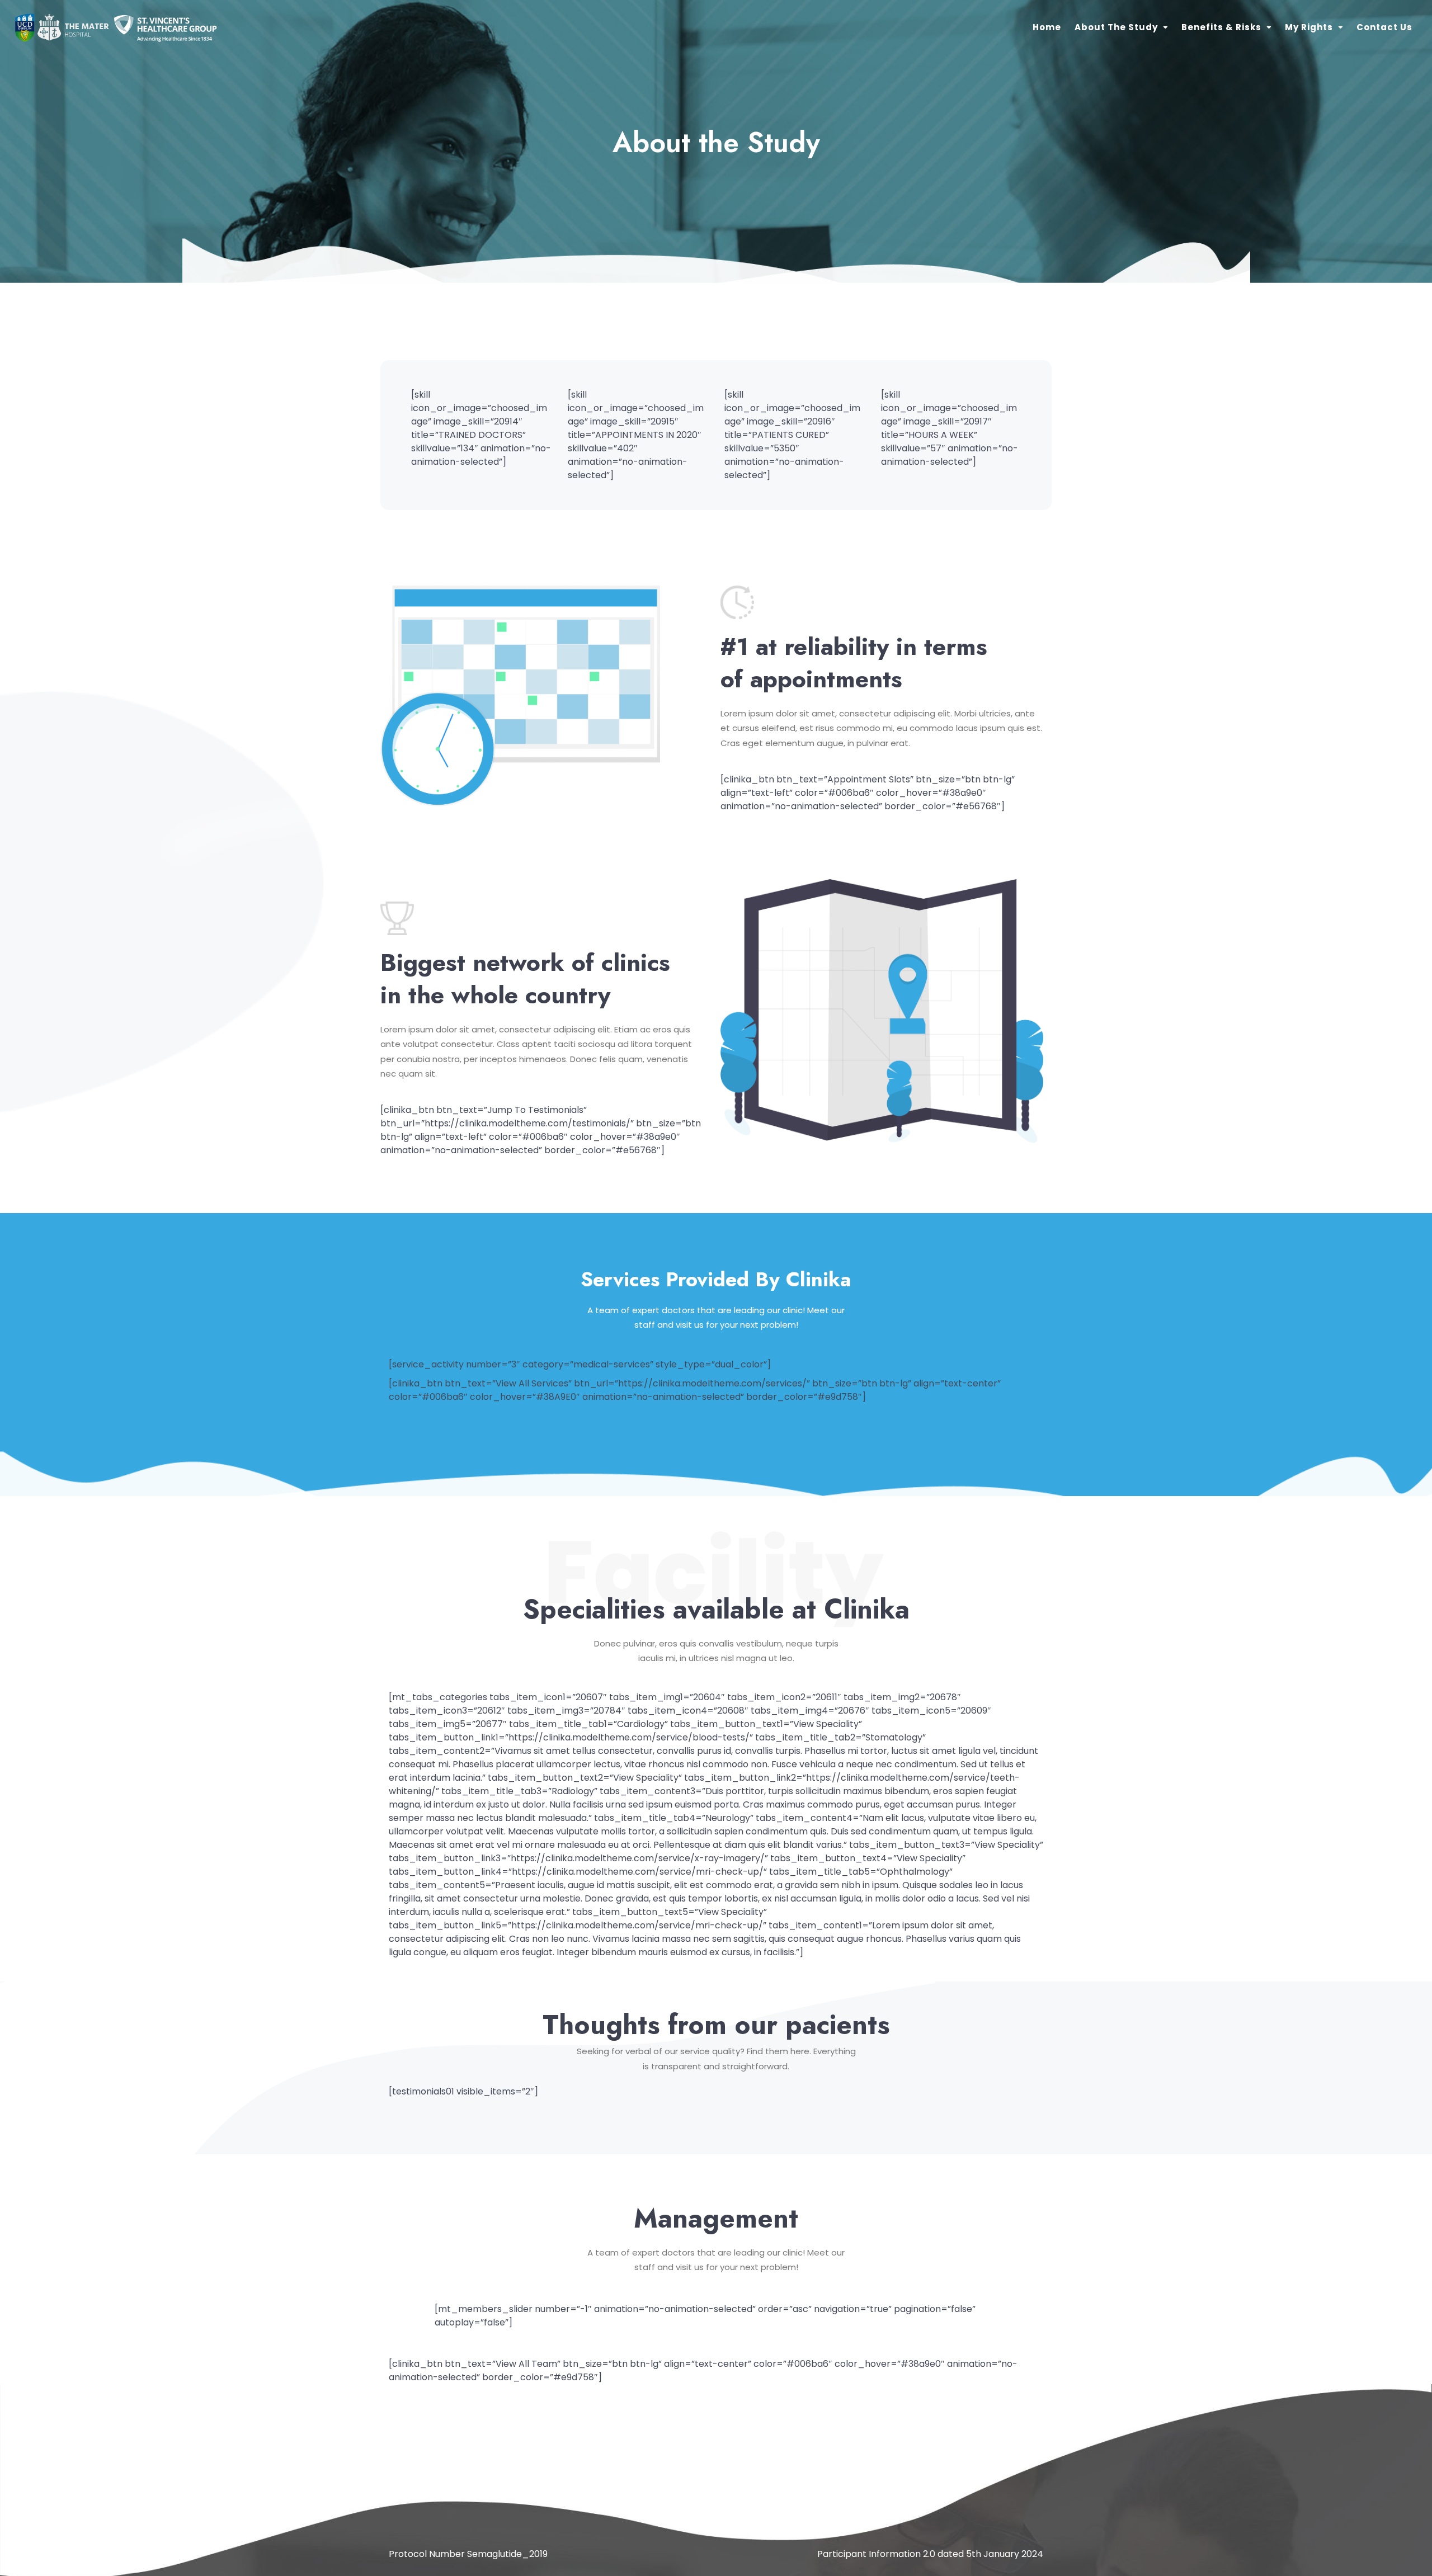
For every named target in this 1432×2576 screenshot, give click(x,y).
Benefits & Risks (1221, 27)
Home (1047, 27)
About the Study (1116, 27)
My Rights (1309, 27)
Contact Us (1384, 27)
